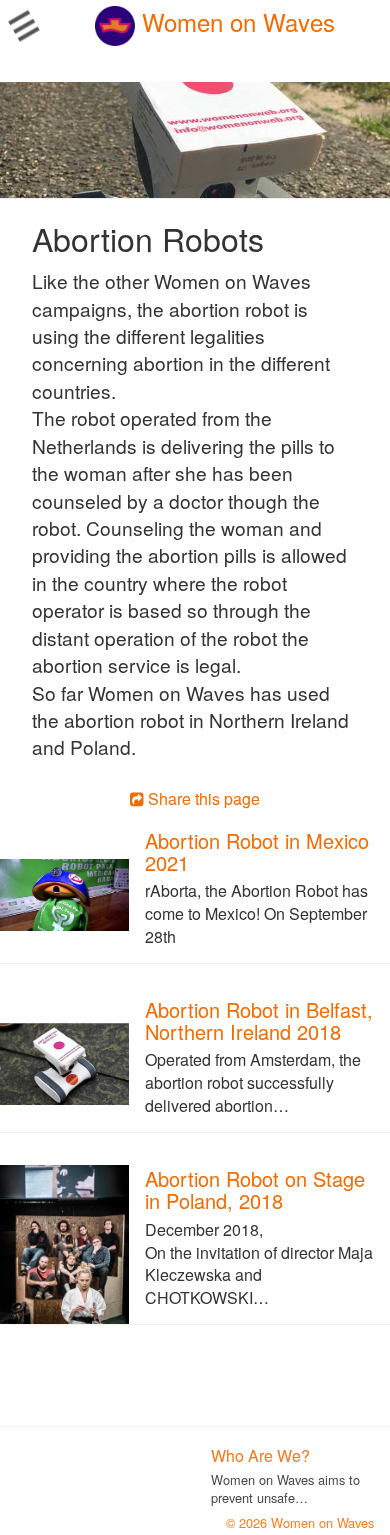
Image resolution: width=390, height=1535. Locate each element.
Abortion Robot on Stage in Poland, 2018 (255, 1189)
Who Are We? (260, 1455)
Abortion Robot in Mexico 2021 (257, 851)
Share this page (202, 798)
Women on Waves (235, 21)
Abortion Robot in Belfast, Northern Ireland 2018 (259, 1020)
